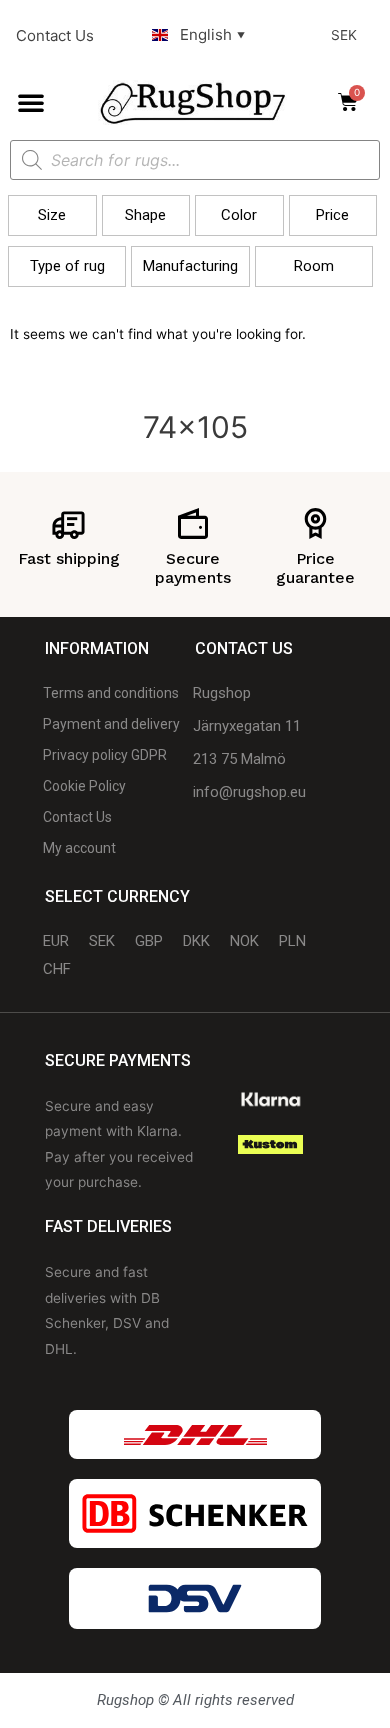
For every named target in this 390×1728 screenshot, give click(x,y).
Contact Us (55, 35)
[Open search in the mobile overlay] (195, 160)
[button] (31, 102)
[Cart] (354, 102)
